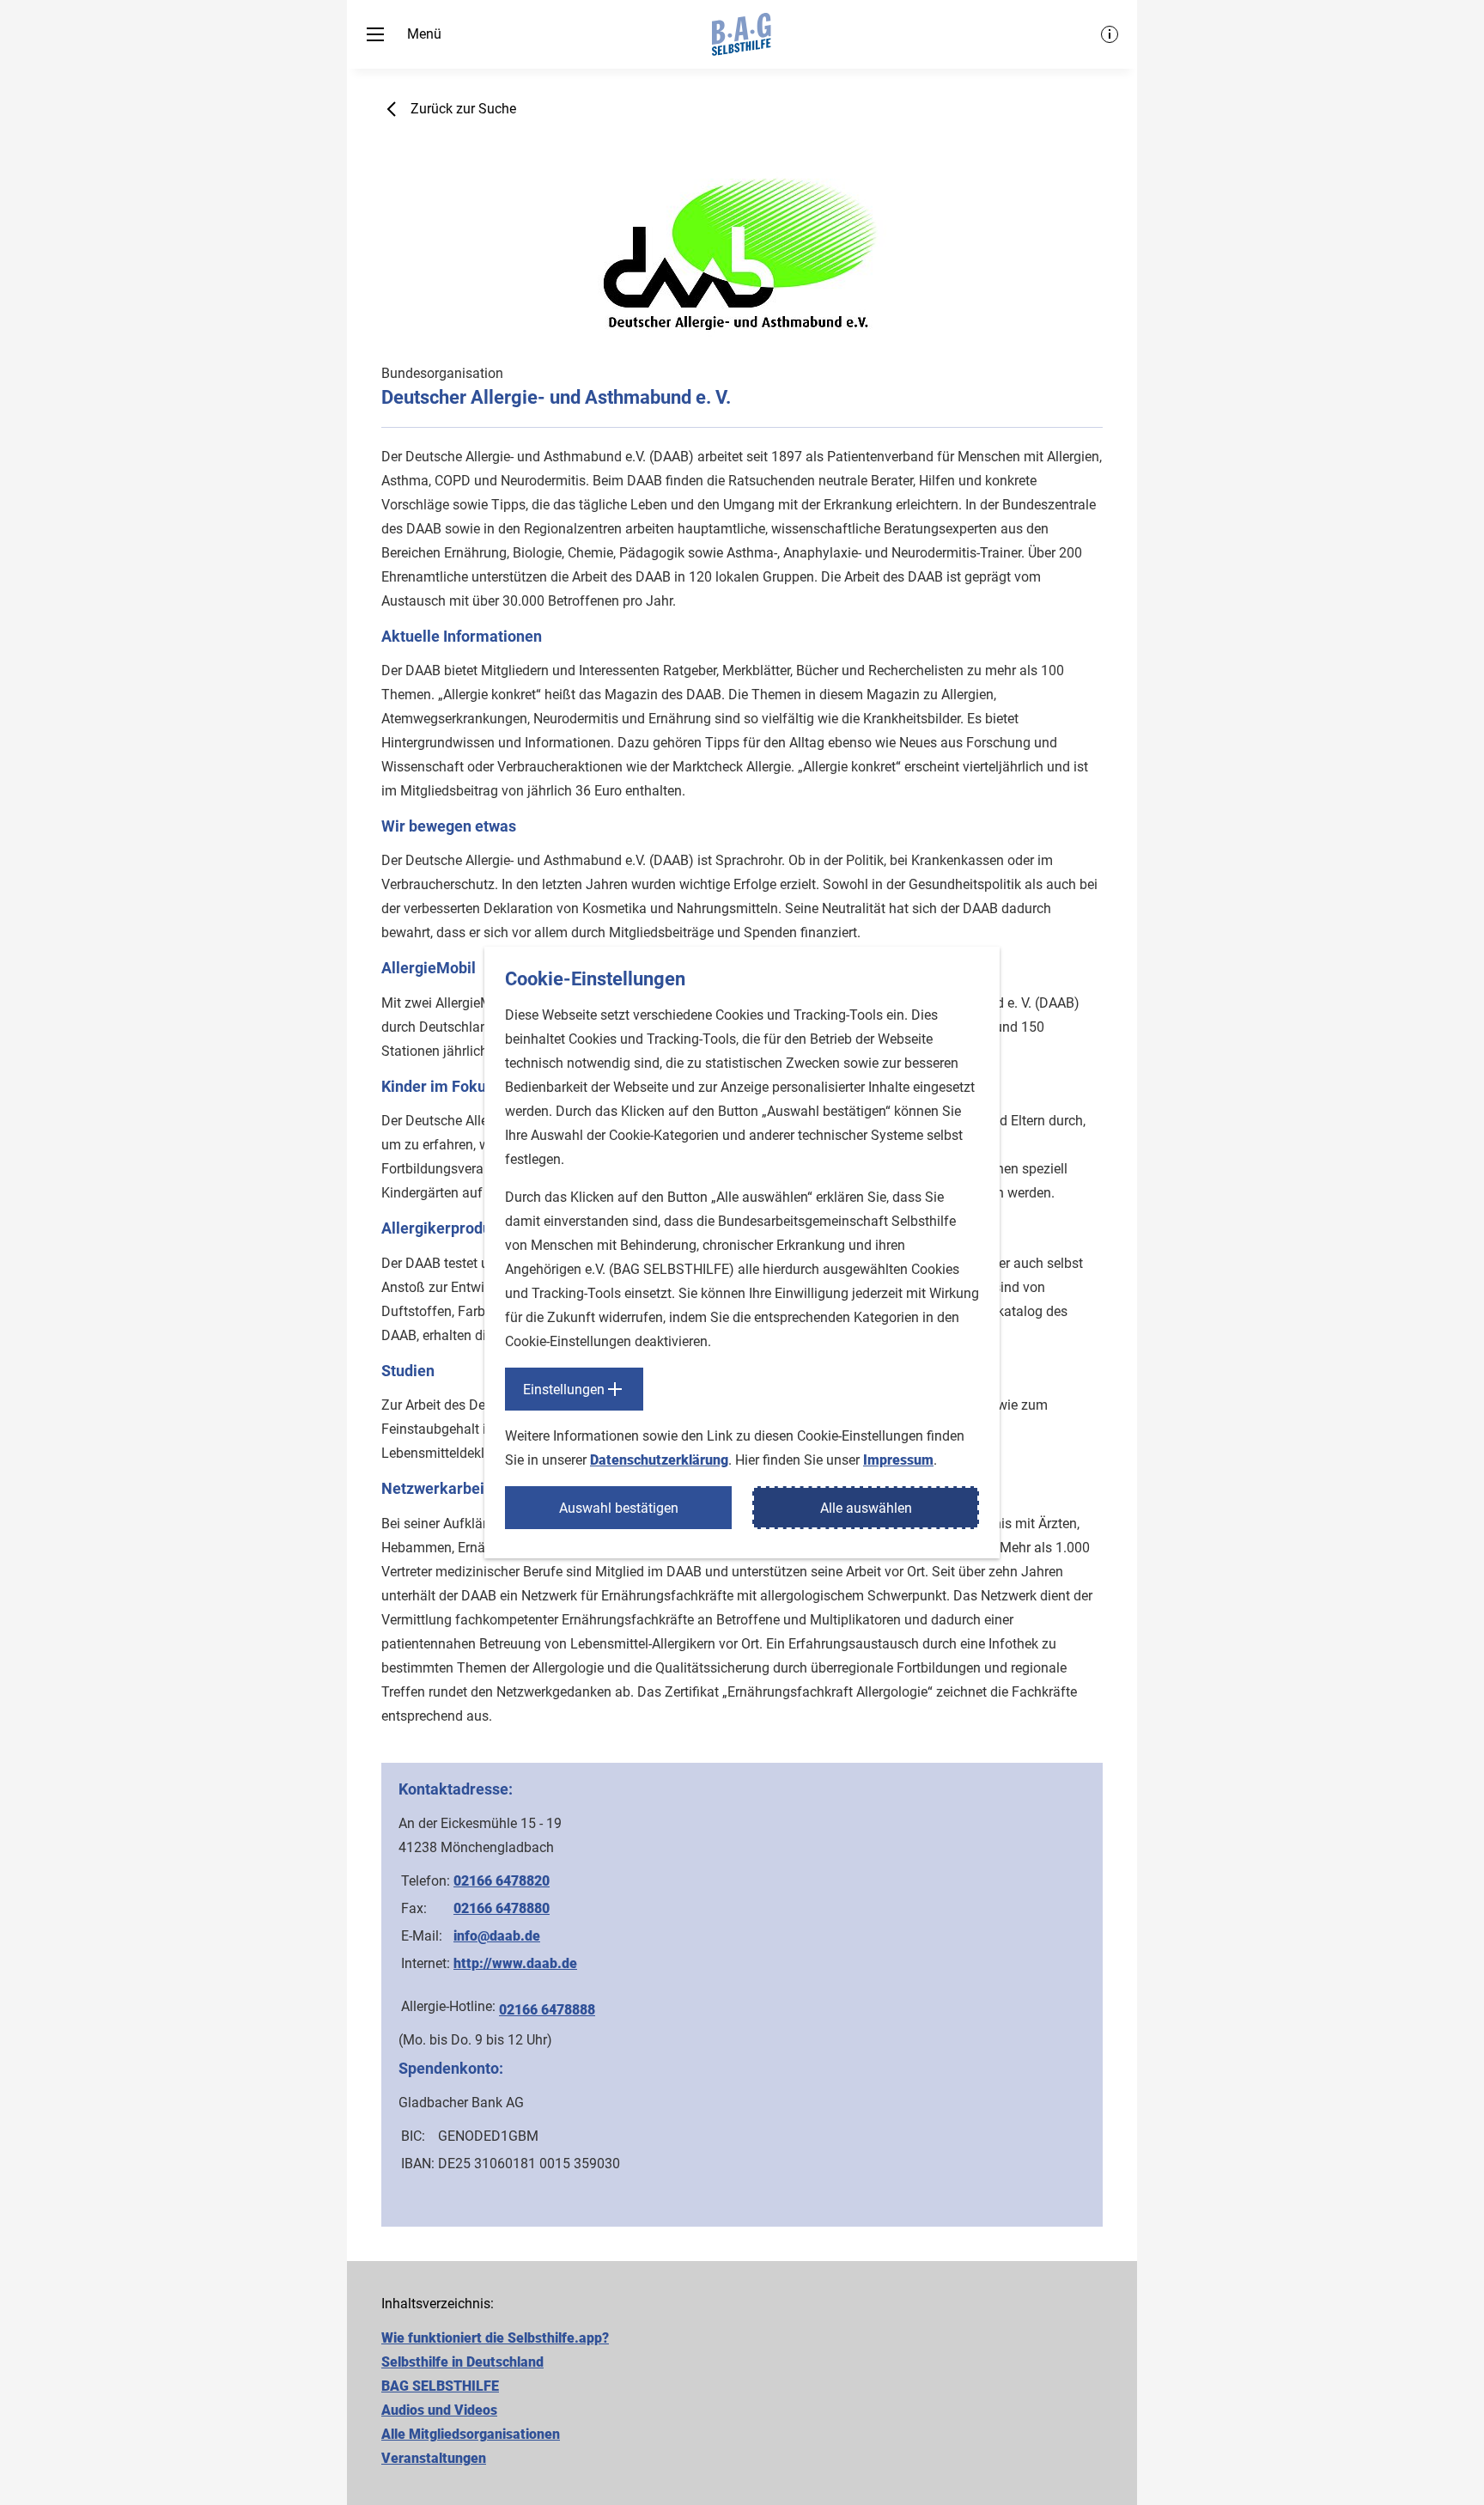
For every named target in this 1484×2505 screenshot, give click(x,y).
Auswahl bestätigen (619, 1508)
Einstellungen (564, 1390)
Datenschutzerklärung (659, 1460)
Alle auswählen (866, 1508)
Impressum (898, 1460)
